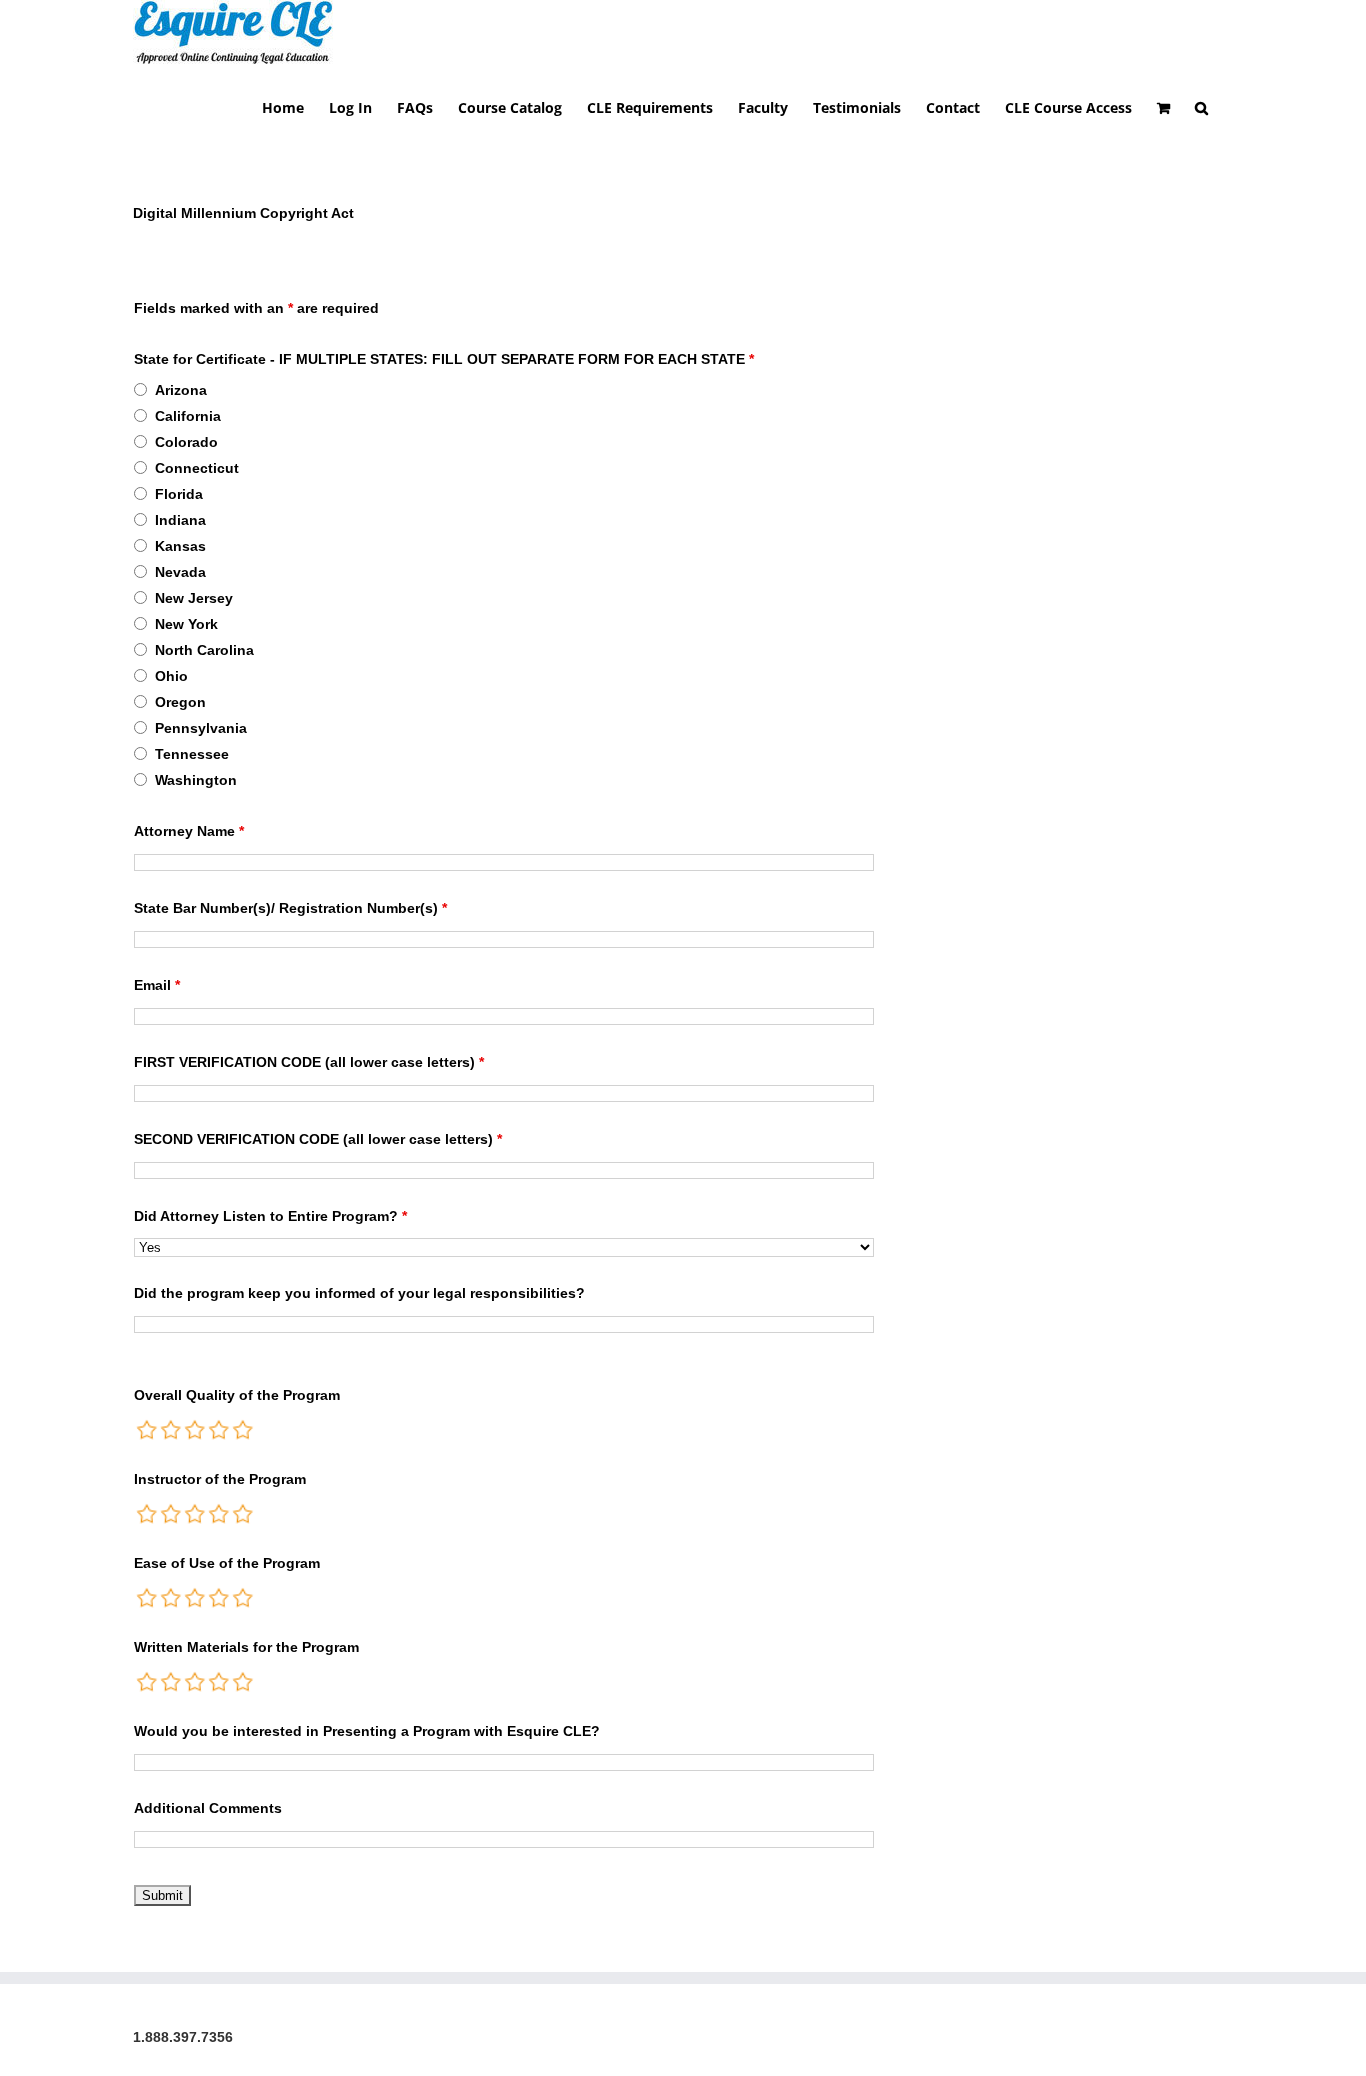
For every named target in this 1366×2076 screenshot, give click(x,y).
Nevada (180, 572)
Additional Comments (208, 1808)
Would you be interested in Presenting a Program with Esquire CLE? (367, 1731)
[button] (1201, 106)
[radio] (148, 1430)
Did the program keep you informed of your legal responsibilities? (359, 1293)
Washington (196, 780)
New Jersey (194, 598)
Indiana (180, 520)
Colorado (186, 442)
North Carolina (204, 650)
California (188, 416)
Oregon (180, 702)
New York (186, 624)
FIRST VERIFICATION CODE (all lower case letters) (309, 1062)
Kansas (180, 546)
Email (157, 985)
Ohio (171, 676)
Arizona (181, 390)
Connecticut (197, 468)
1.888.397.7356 (183, 2037)
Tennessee (192, 754)
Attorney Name (189, 831)
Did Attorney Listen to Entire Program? (270, 1216)
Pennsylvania (201, 728)
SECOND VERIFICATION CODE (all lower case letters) (318, 1139)
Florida (179, 494)
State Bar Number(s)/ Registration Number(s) (290, 908)
